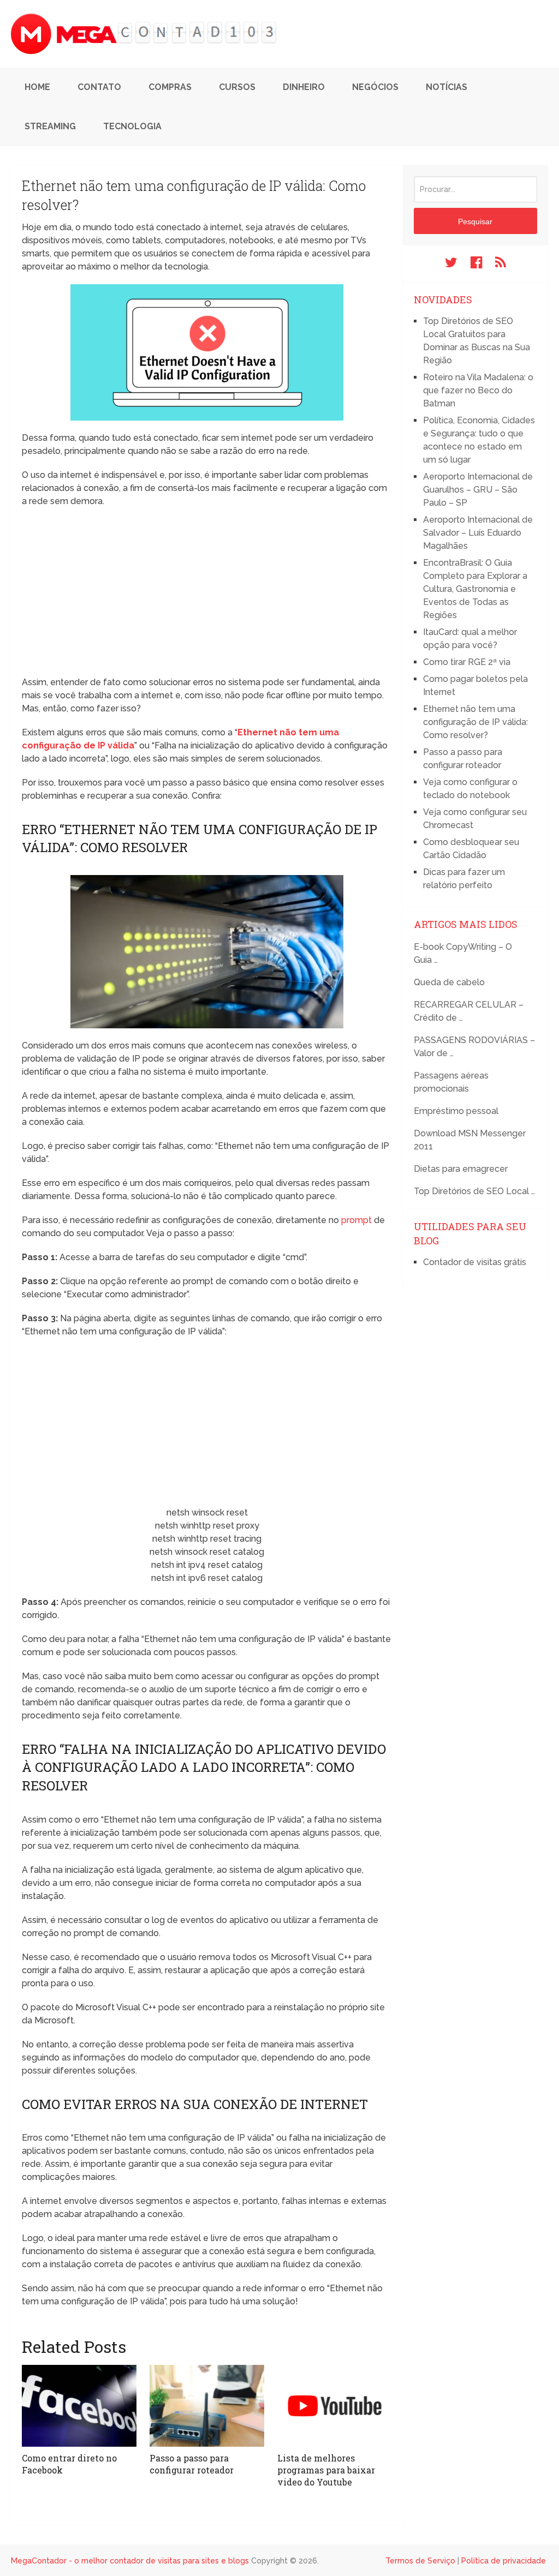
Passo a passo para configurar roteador (192, 2464)
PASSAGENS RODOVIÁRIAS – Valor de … (474, 1047)
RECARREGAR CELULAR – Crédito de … (469, 1011)
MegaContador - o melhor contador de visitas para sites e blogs (130, 2561)
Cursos (237, 87)
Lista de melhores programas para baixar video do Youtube (326, 2470)
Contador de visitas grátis (475, 1262)
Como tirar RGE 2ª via (467, 662)
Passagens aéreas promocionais (451, 1082)
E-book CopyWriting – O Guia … (463, 953)
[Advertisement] (207, 595)
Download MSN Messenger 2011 (470, 1140)
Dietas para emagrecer (461, 1169)
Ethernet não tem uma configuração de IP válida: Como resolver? (475, 722)
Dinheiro (304, 87)
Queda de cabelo (449, 982)
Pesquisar (475, 221)
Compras (170, 87)
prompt (356, 1220)
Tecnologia (132, 126)
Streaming (50, 126)
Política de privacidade (504, 2561)
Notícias (447, 87)
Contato (99, 87)
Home (37, 87)
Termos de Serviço (420, 2561)
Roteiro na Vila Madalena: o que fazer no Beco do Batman (478, 390)
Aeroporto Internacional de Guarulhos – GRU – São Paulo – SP (478, 490)
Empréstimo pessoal (456, 1111)
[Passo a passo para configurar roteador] (207, 2406)
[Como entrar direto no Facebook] (79, 2406)
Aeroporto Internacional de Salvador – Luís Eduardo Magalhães (478, 533)
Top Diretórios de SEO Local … (474, 1191)
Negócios (375, 87)
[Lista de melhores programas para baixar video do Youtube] (335, 2406)
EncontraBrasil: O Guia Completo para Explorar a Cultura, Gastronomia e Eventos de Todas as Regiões (475, 589)
